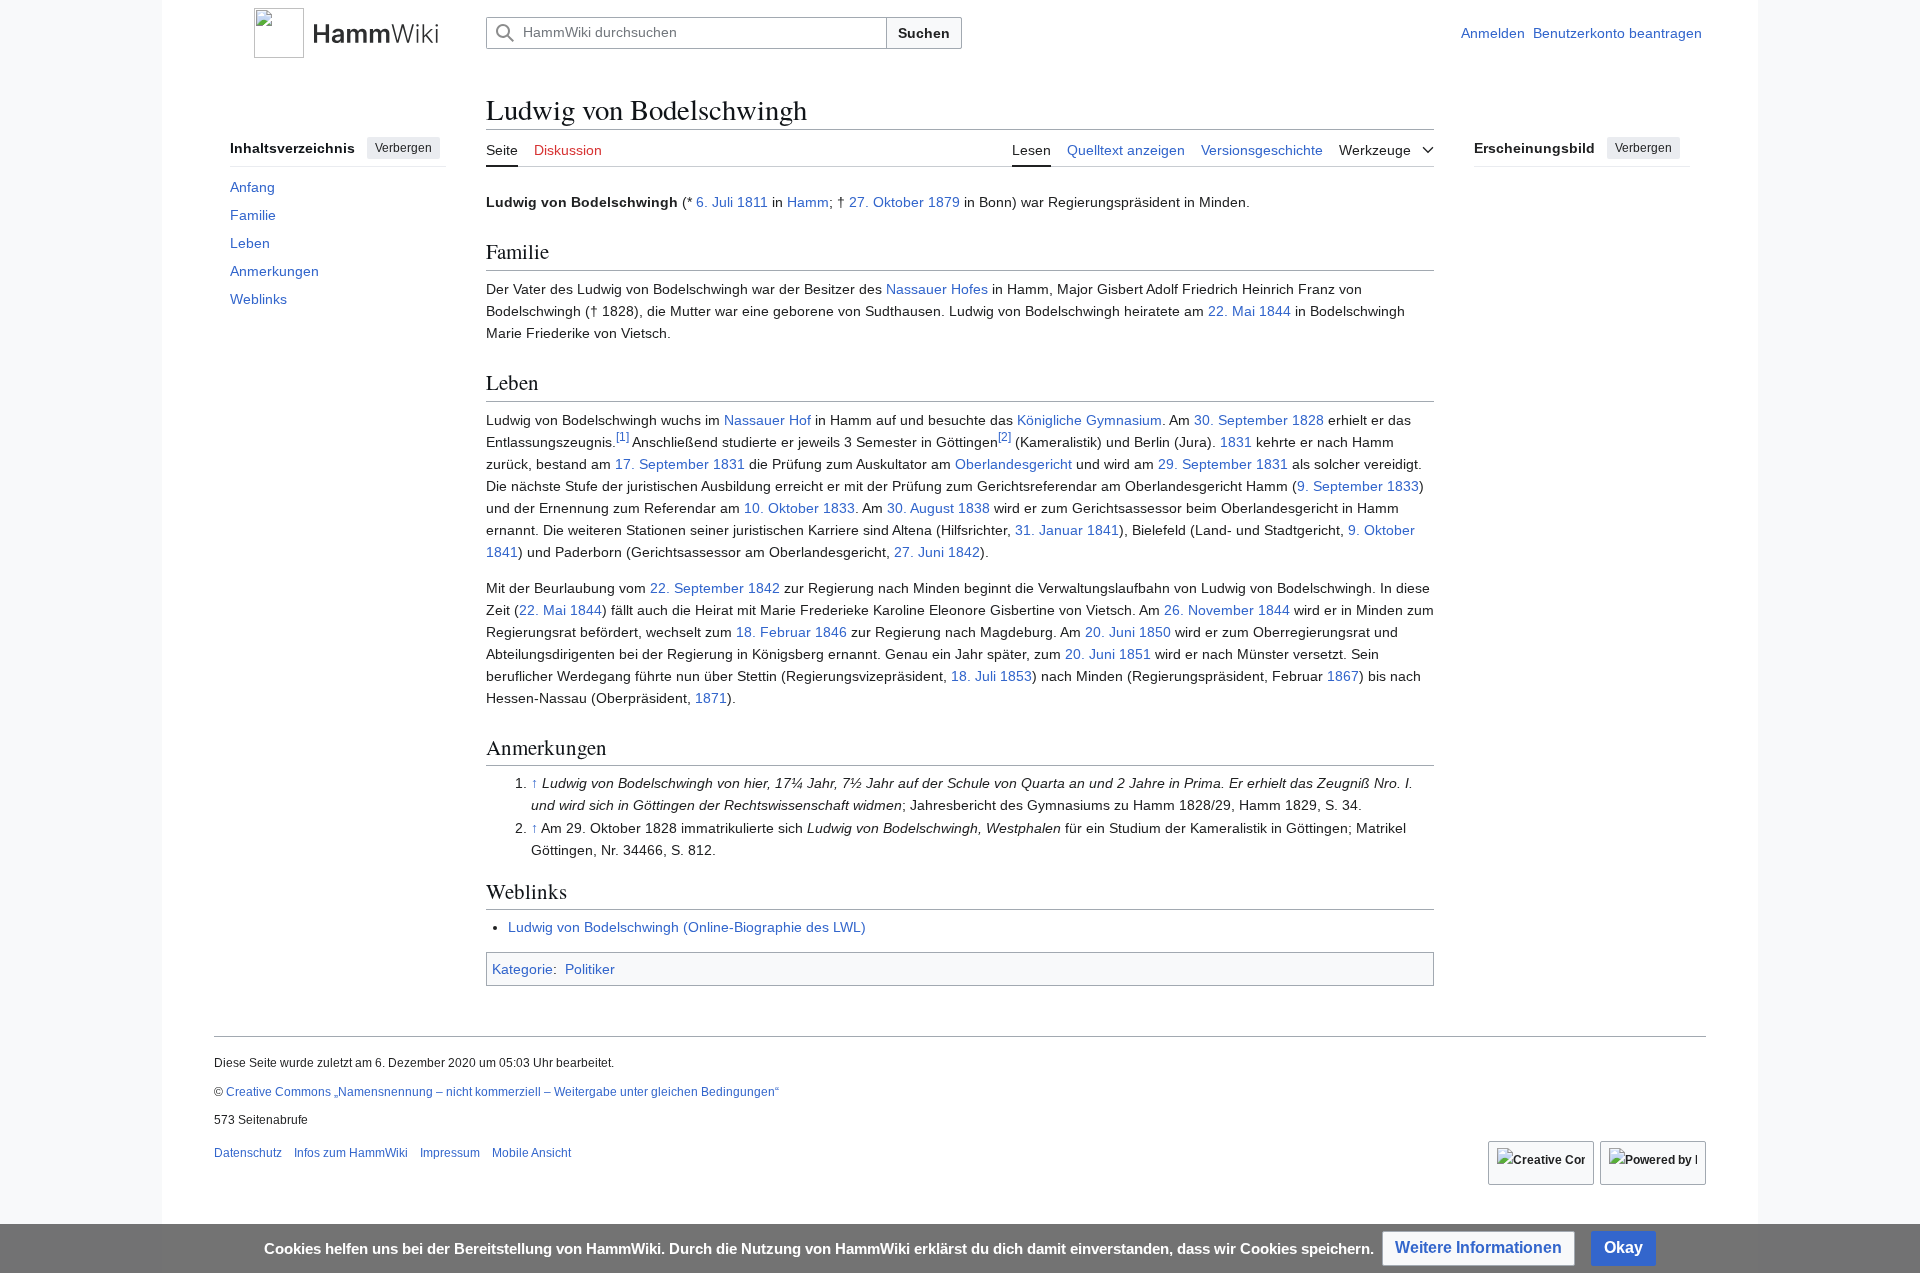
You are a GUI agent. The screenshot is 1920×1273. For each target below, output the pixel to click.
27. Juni (919, 552)
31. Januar (1049, 530)
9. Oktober (1381, 530)
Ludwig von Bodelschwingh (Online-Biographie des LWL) (687, 927)
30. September (1241, 420)
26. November (1209, 610)
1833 (1403, 486)
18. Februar (773, 632)
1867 (1343, 676)
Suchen (924, 33)
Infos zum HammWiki (351, 1153)
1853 (1016, 676)
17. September (662, 464)
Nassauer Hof (767, 420)
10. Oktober (781, 508)
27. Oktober (886, 202)
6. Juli (714, 202)
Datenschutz (248, 1153)
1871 (711, 698)
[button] (224, 33)
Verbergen (403, 148)
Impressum (450, 1153)
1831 (1236, 442)
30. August (920, 508)
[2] (1004, 436)
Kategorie (522, 969)
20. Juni (1110, 632)
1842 (964, 552)
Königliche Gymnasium (1089, 420)
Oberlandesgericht (1013, 464)
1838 (974, 508)
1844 (1275, 311)
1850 (1155, 632)
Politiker (590, 969)
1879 (944, 202)
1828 (1308, 420)
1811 (752, 202)
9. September (1340, 486)
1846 (831, 632)
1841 (1103, 530)
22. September (697, 588)
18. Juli (973, 676)
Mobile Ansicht (531, 1153)
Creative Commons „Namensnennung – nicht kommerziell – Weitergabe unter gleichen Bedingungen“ (502, 1092)
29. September (1205, 464)
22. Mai (1231, 311)
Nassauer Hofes (937, 289)
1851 (1135, 654)
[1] (622, 436)
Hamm (808, 202)
